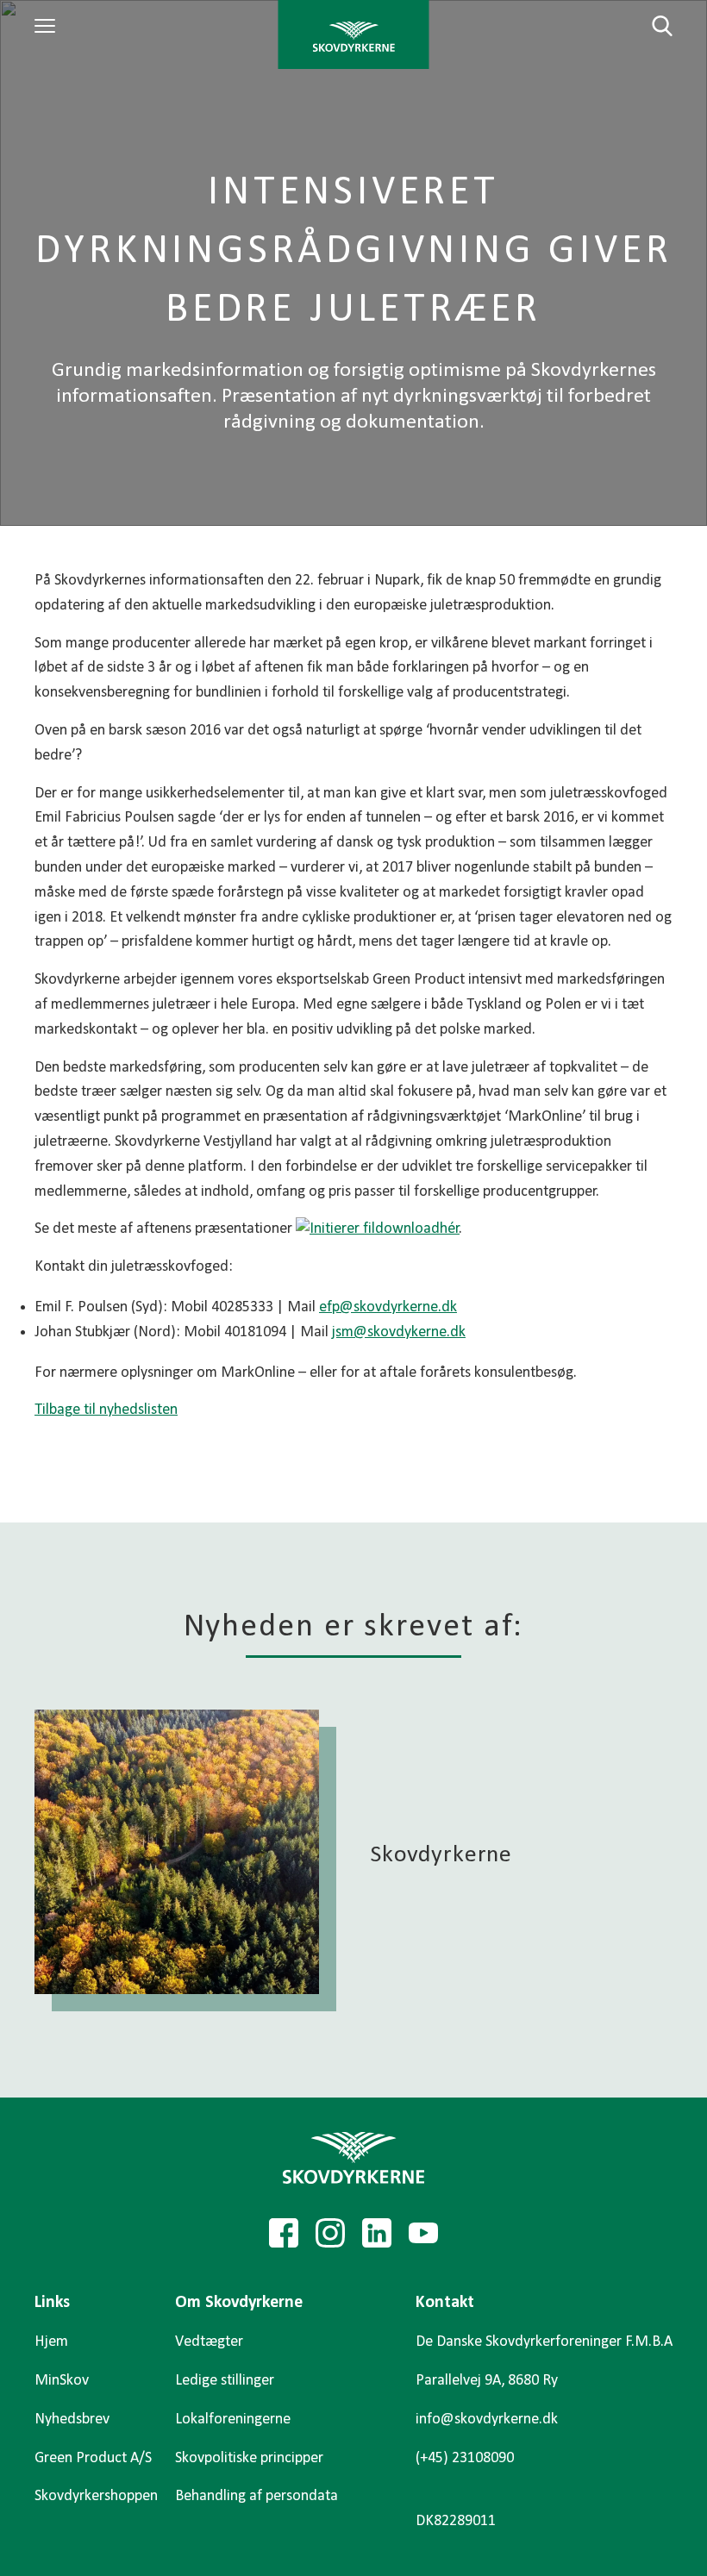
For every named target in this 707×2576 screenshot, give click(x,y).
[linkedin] (377, 2233)
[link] (354, 34)
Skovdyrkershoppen (96, 2496)
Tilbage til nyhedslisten (106, 1410)
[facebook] (284, 2233)
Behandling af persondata (257, 2496)
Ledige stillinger (225, 2381)
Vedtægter (209, 2342)
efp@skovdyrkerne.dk (388, 1307)
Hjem (51, 2342)
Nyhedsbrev (72, 2420)
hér (450, 1229)
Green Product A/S (93, 2458)
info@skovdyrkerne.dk (487, 2420)
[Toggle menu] (47, 26)
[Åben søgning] (652, 26)
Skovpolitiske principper (249, 2458)
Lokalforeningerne (233, 2420)
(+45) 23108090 (465, 2458)
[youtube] (423, 2233)
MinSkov (62, 2381)
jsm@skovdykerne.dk (399, 1332)
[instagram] (330, 2233)
